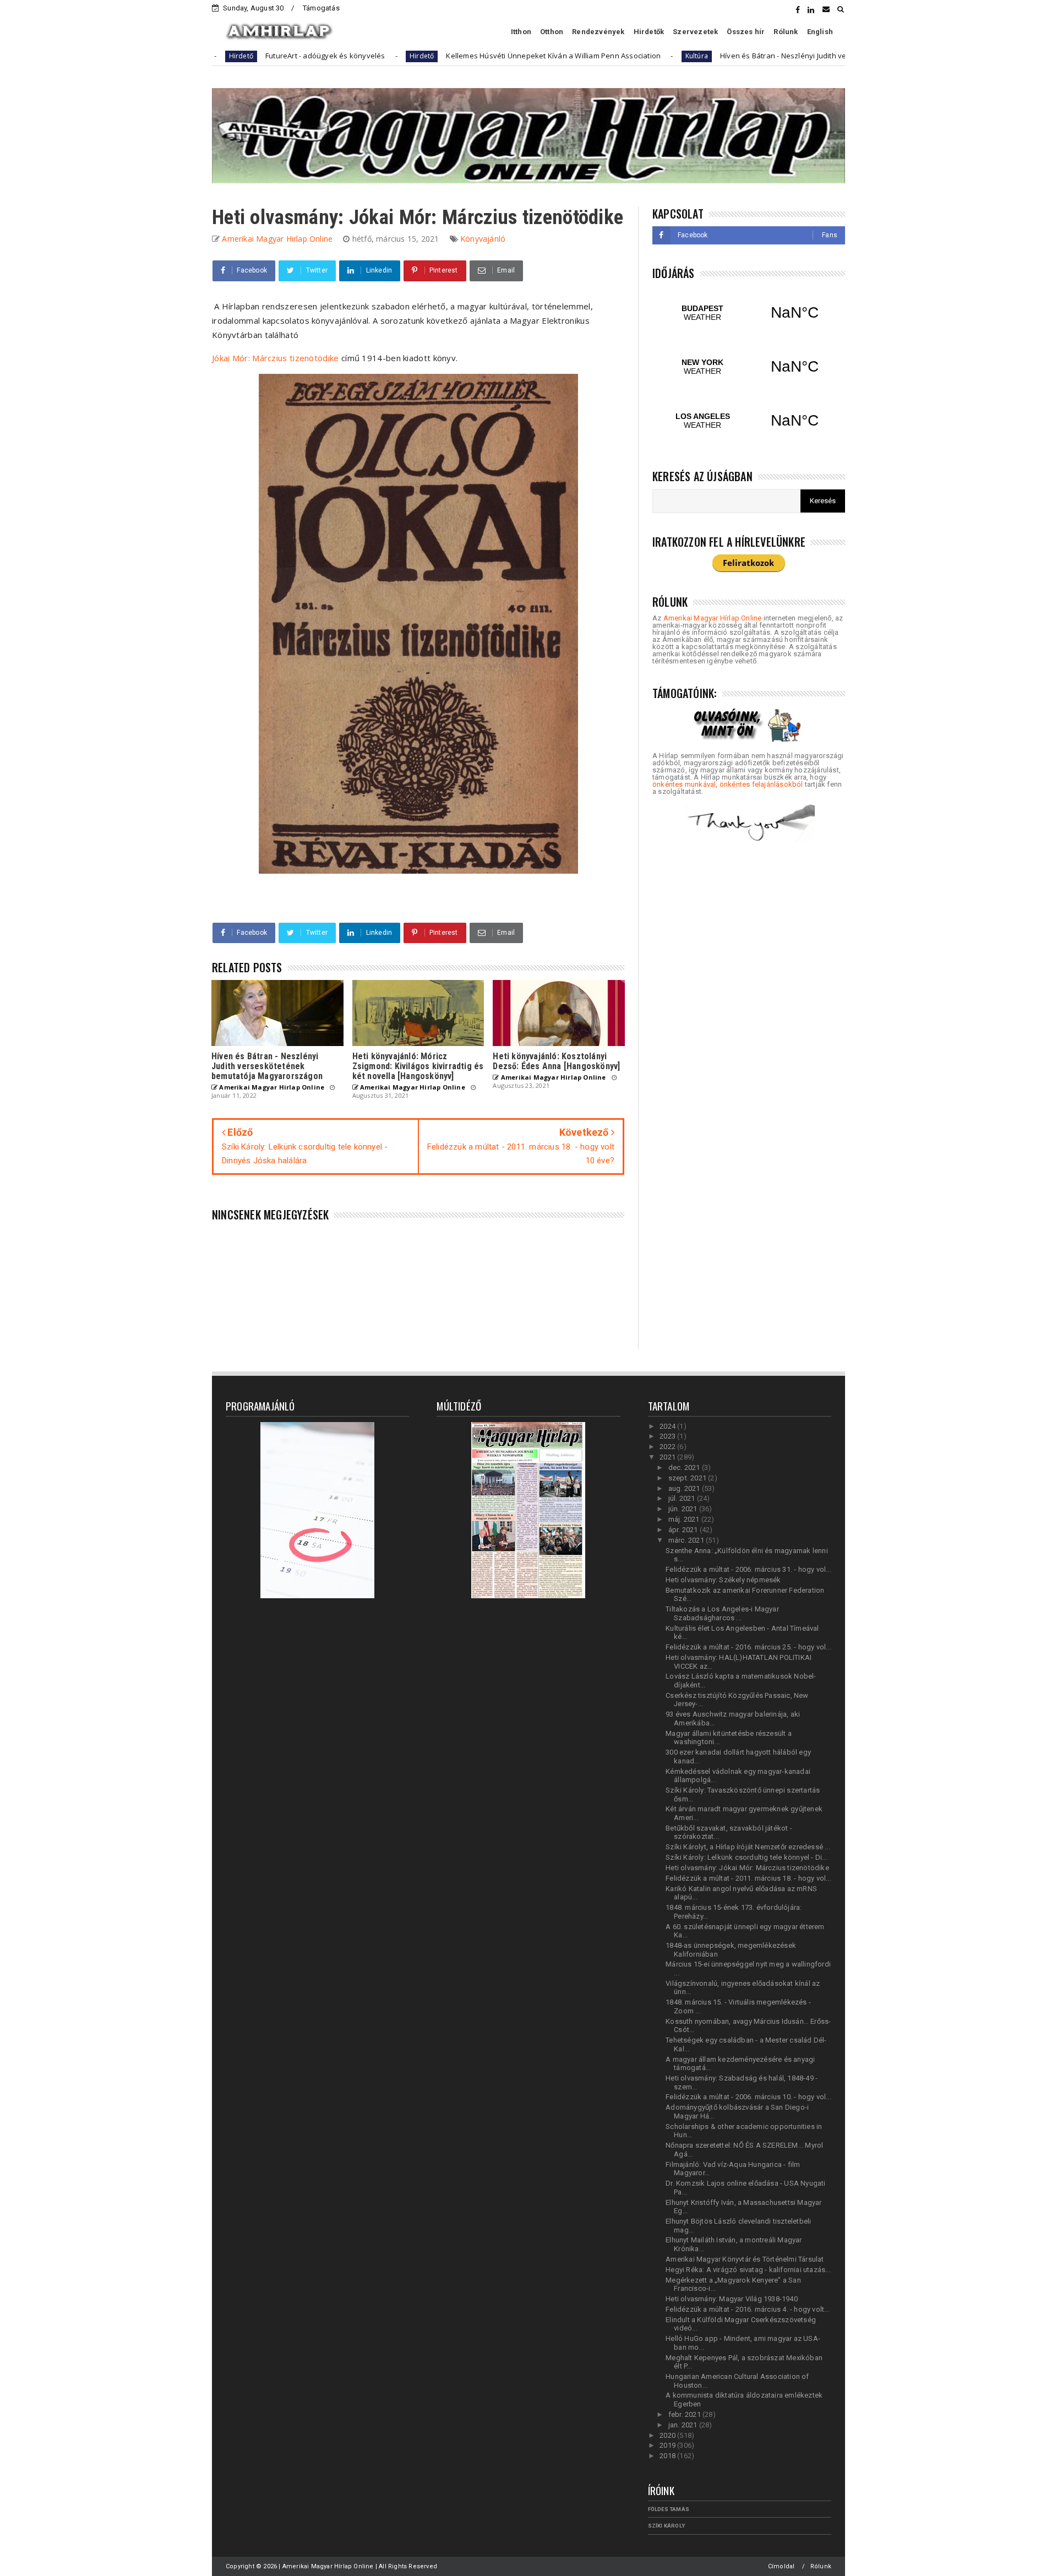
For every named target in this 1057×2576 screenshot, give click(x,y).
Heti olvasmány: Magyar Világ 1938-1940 (732, 2299)
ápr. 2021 (684, 1530)
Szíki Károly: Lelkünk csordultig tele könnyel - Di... (747, 1857)
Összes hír (746, 32)
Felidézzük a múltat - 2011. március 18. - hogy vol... (748, 1878)
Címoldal (781, 2566)
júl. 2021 (683, 1498)
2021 (668, 1457)
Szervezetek (695, 32)
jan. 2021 (684, 2425)
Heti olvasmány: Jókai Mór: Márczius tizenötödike (747, 1868)
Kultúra (588, 56)
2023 (668, 1436)
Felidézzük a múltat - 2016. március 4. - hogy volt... (748, 2309)
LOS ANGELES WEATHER (749, 421)
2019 (668, 2445)
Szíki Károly (666, 2526)
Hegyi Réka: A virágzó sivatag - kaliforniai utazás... (748, 2270)
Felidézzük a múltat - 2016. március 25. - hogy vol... (748, 1647)
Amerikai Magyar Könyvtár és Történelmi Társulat (745, 2259)
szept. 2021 (688, 1478)
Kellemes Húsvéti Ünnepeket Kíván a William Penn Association (445, 56)
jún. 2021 (684, 1509)
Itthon (521, 32)
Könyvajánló (483, 239)
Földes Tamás (669, 2509)
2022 (668, 1447)
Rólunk (786, 32)
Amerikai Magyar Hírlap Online (713, 618)
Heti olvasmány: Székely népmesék (723, 1580)
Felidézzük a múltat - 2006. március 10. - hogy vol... (748, 2097)
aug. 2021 (685, 1488)
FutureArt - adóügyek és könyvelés (217, 56)
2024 (668, 1426)
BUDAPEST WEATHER (749, 313)
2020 (668, 2435)
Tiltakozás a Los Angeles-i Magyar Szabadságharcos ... (722, 1613)
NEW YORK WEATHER (749, 367)
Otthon (552, 32)
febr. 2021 (685, 2414)
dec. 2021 (685, 1467)
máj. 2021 (685, 1519)
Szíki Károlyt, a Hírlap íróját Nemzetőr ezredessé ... (748, 1847)
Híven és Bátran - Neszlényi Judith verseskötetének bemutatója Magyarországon (751, 56)
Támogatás (321, 8)
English (820, 32)
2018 (668, 2456)
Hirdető (313, 56)
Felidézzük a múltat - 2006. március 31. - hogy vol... (748, 1569)
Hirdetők (649, 32)
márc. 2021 (687, 1540)
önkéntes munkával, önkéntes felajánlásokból (728, 784)
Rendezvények (598, 32)
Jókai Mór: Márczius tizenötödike (276, 358)
